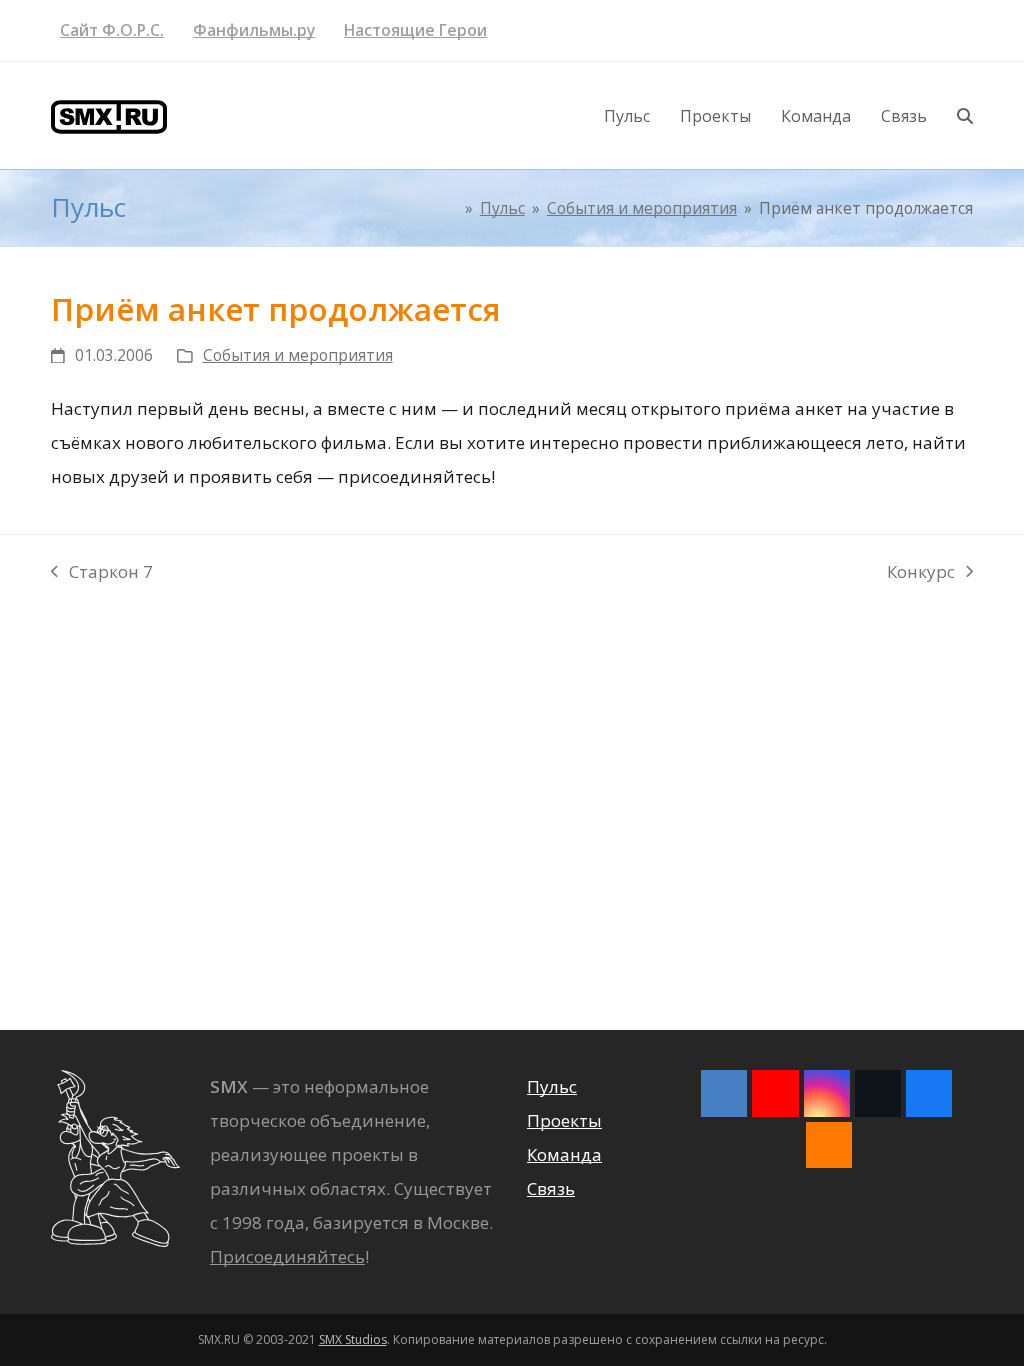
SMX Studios (353, 1339)
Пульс (552, 1086)
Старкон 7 (102, 574)
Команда (564, 1154)
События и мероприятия (298, 355)
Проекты (564, 1120)
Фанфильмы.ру (254, 30)
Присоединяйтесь (287, 1256)
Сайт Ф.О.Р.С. (112, 30)
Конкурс (921, 574)
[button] (965, 116)
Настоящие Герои (415, 30)
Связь (551, 1188)
